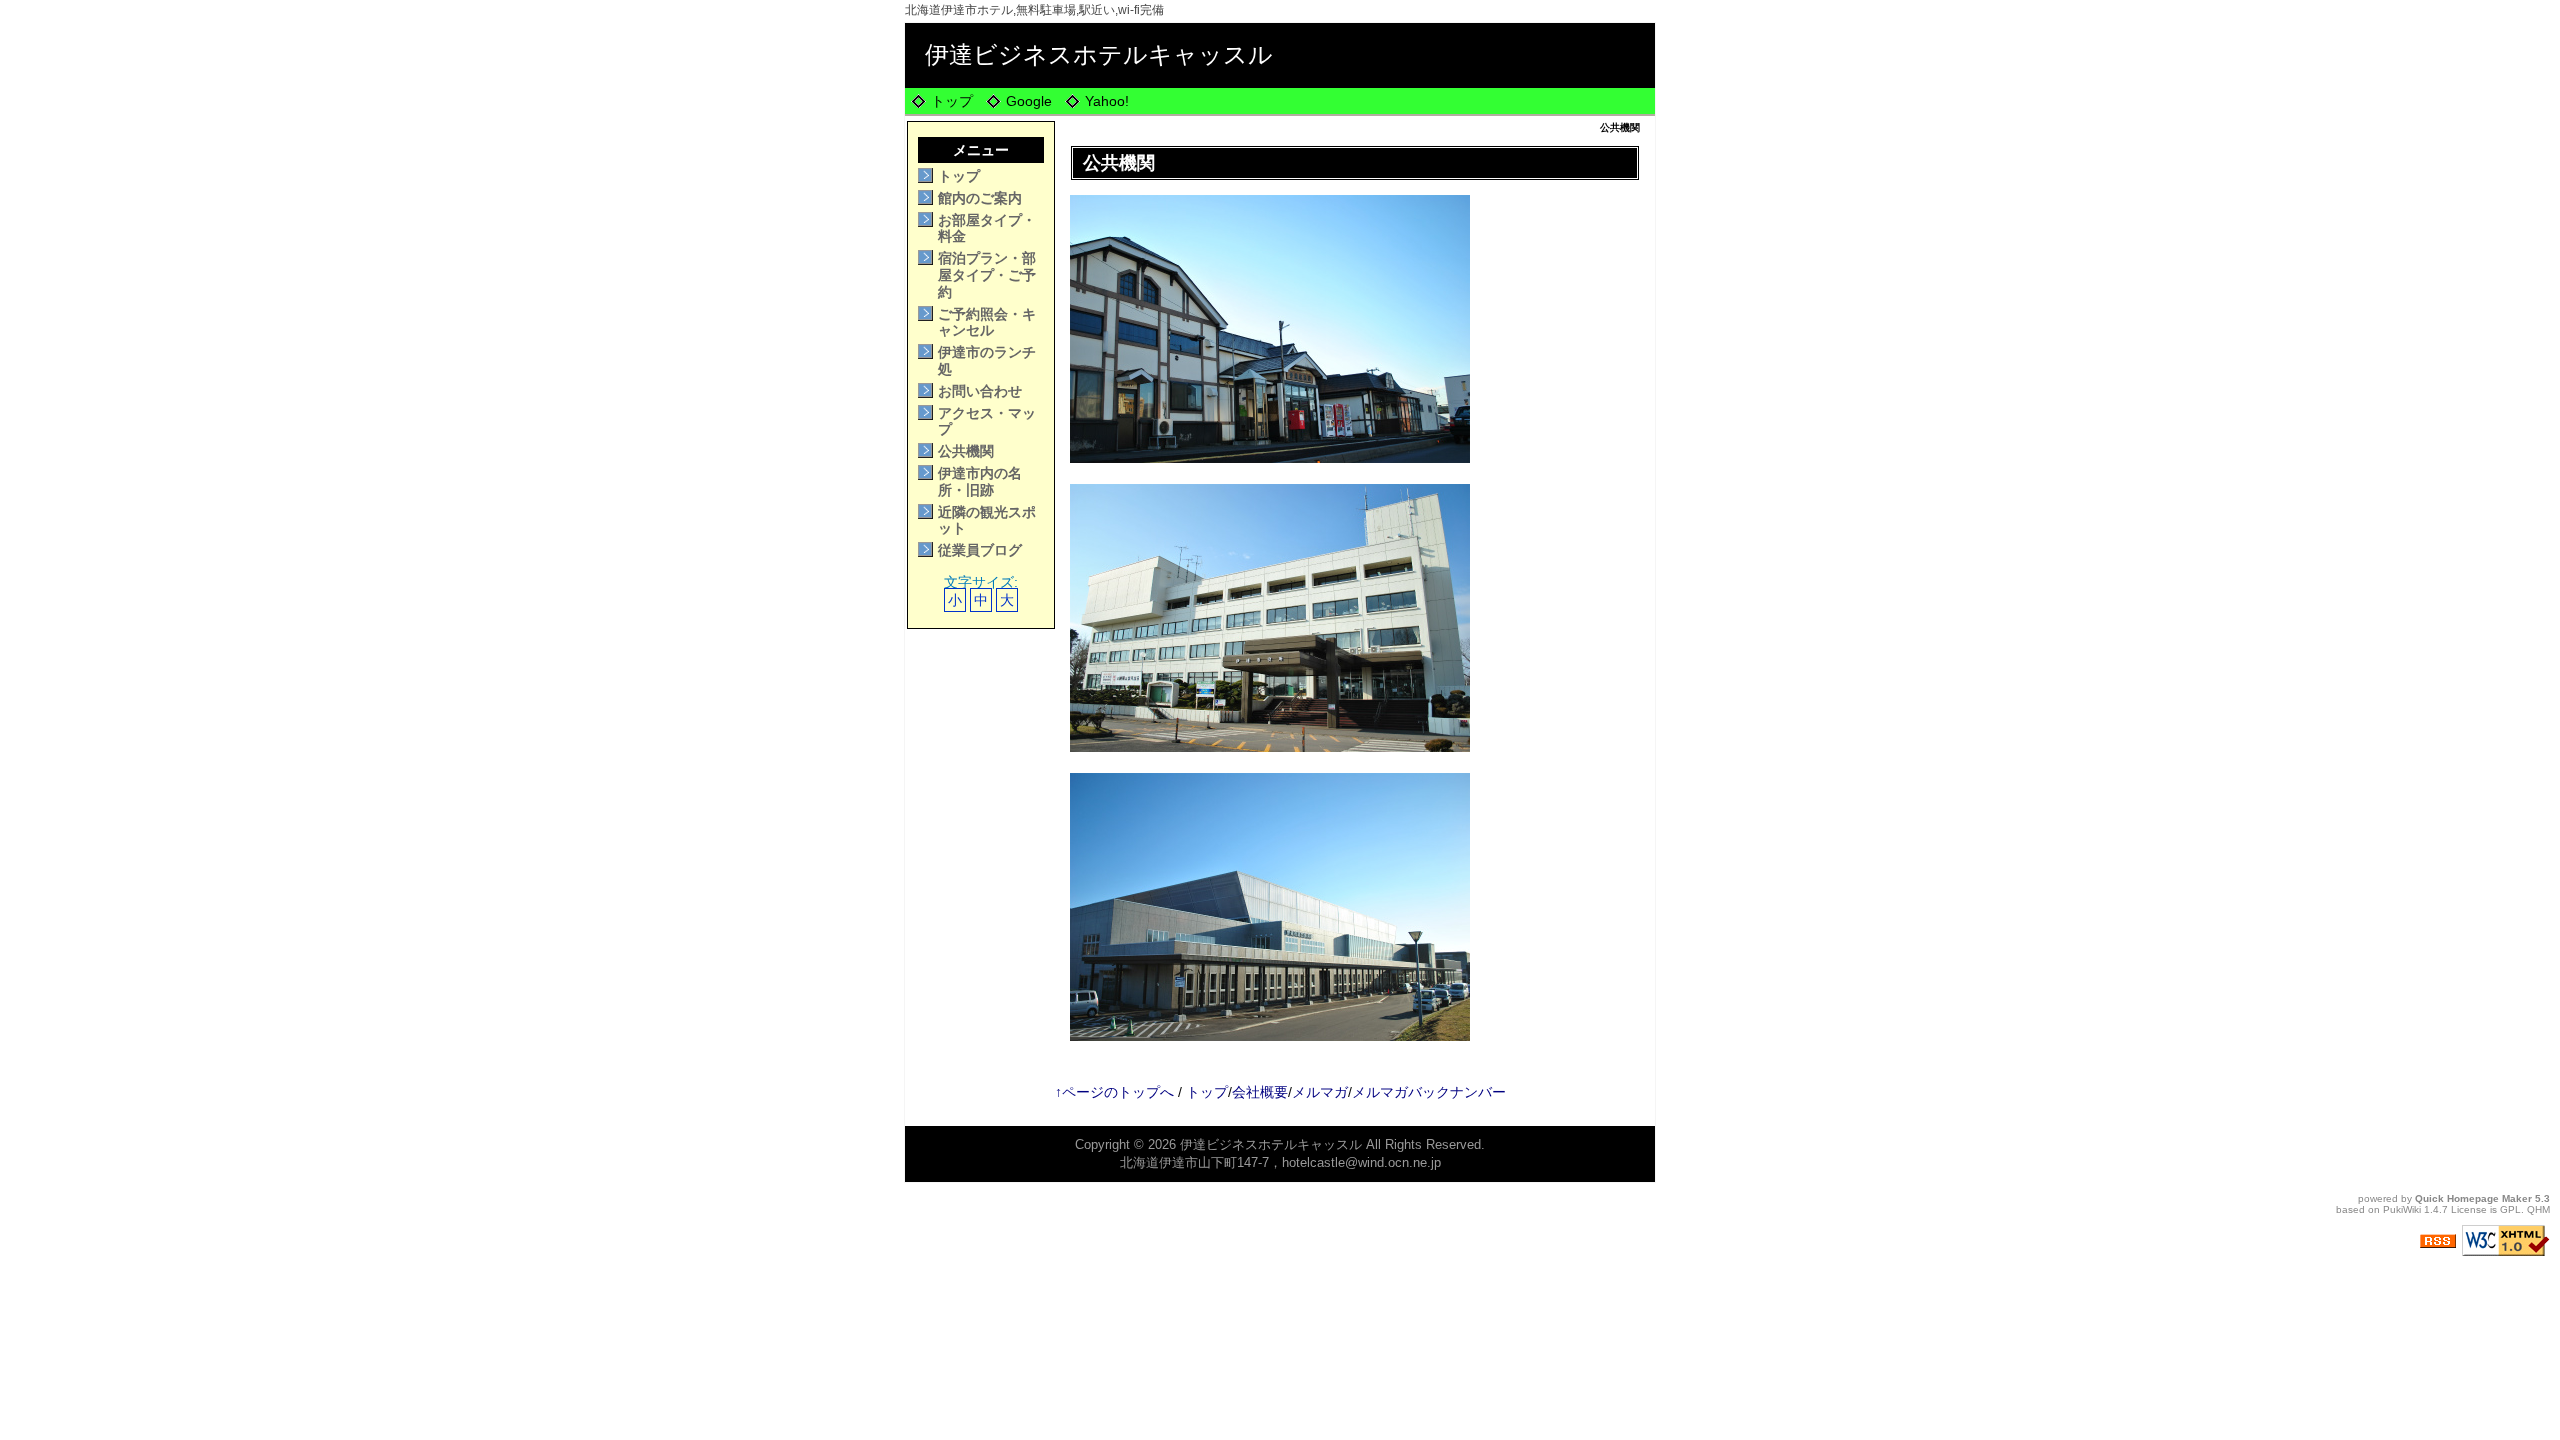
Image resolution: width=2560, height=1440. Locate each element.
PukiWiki (2402, 1209)
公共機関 (966, 451)
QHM (2538, 1209)
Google (1029, 101)
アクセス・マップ (987, 421)
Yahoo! (1107, 101)
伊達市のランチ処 (987, 360)
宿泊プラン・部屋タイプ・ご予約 (987, 275)
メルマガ (1320, 1092)
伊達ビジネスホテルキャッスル (1099, 54)
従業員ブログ (980, 550)
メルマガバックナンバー (1429, 1092)
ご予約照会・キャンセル (987, 322)
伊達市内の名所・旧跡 (980, 481)
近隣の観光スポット (987, 520)
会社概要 (1260, 1092)
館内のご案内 (980, 198)
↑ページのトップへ (1114, 1092)
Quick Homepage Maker (2473, 1198)
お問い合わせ (980, 391)
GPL (2510, 1209)
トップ (952, 101)
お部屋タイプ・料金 (987, 228)
